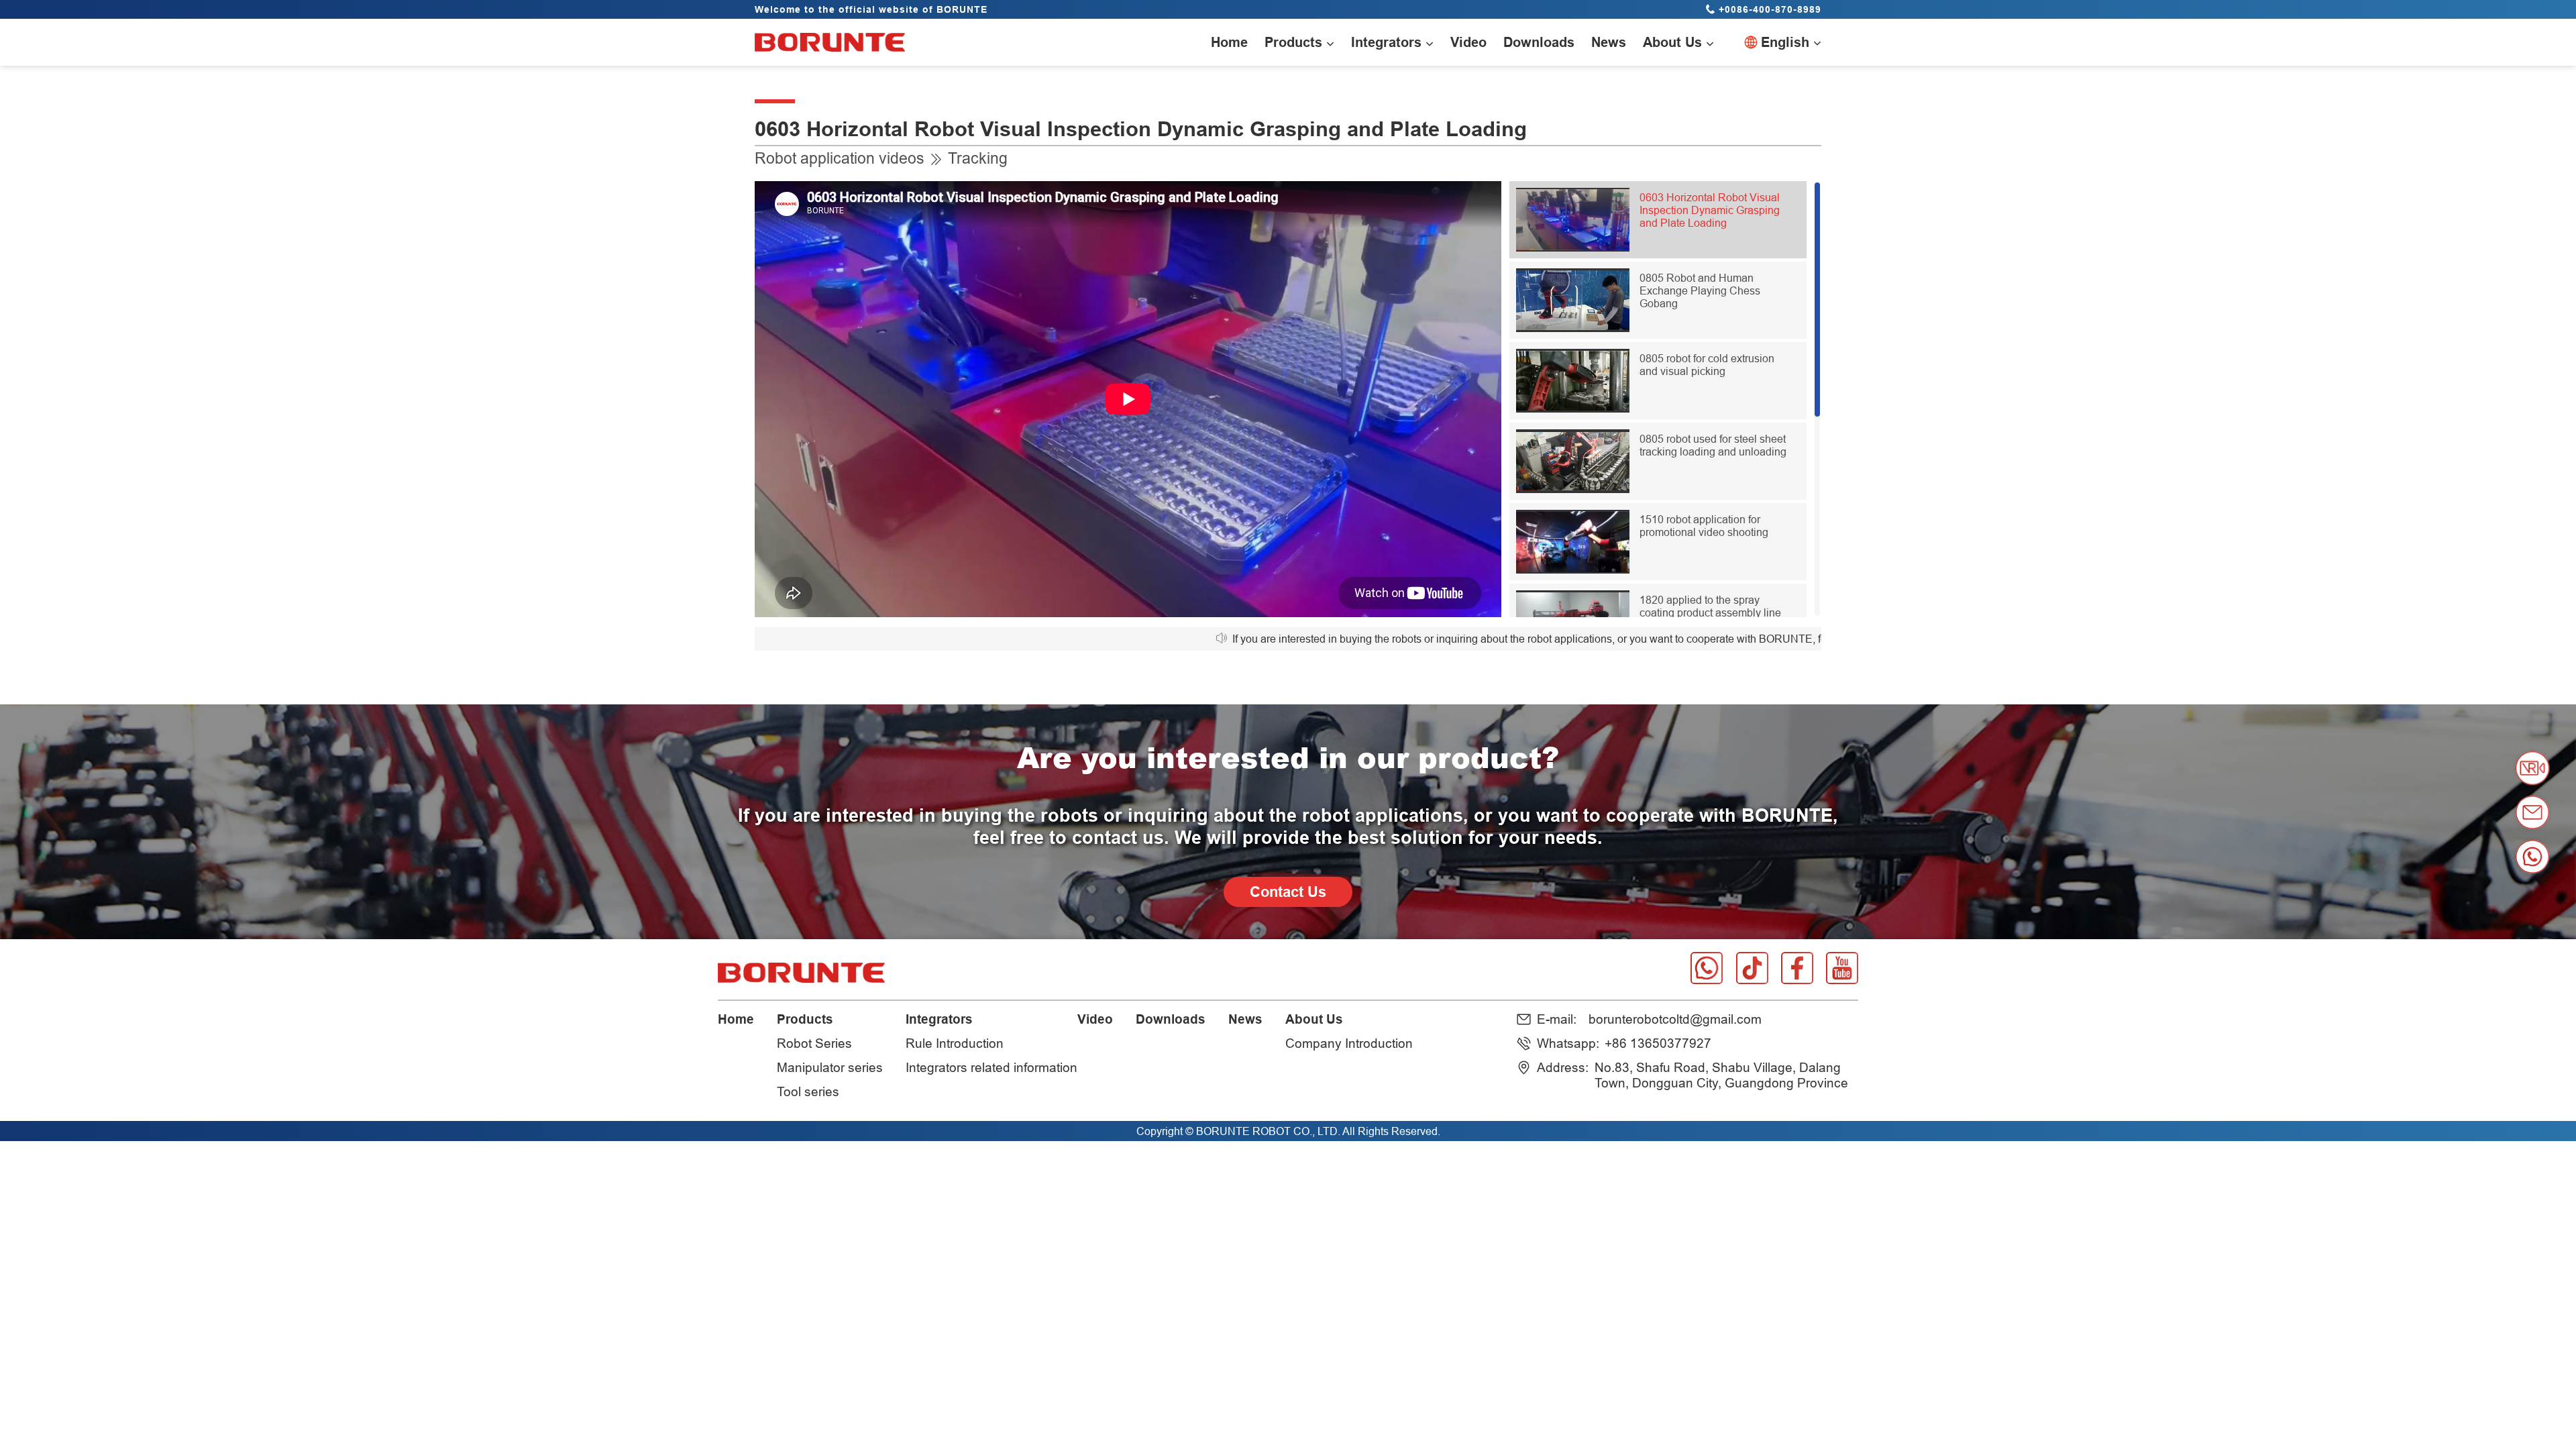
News (1245, 1019)
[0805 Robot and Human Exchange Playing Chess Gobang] (1573, 328)
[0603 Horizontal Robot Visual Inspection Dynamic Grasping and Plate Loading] (1573, 248)
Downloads (1171, 1019)
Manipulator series (830, 1067)
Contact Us (1288, 892)
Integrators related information (991, 1067)
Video (1095, 1019)
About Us (1314, 1019)
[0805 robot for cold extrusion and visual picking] (1573, 409)
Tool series (808, 1091)
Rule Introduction (955, 1043)
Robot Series (814, 1043)
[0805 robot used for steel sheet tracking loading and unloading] (1573, 489)
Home (736, 1019)
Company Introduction (1349, 1043)
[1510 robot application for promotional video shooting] (1573, 570)
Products (805, 1019)
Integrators (939, 1019)
